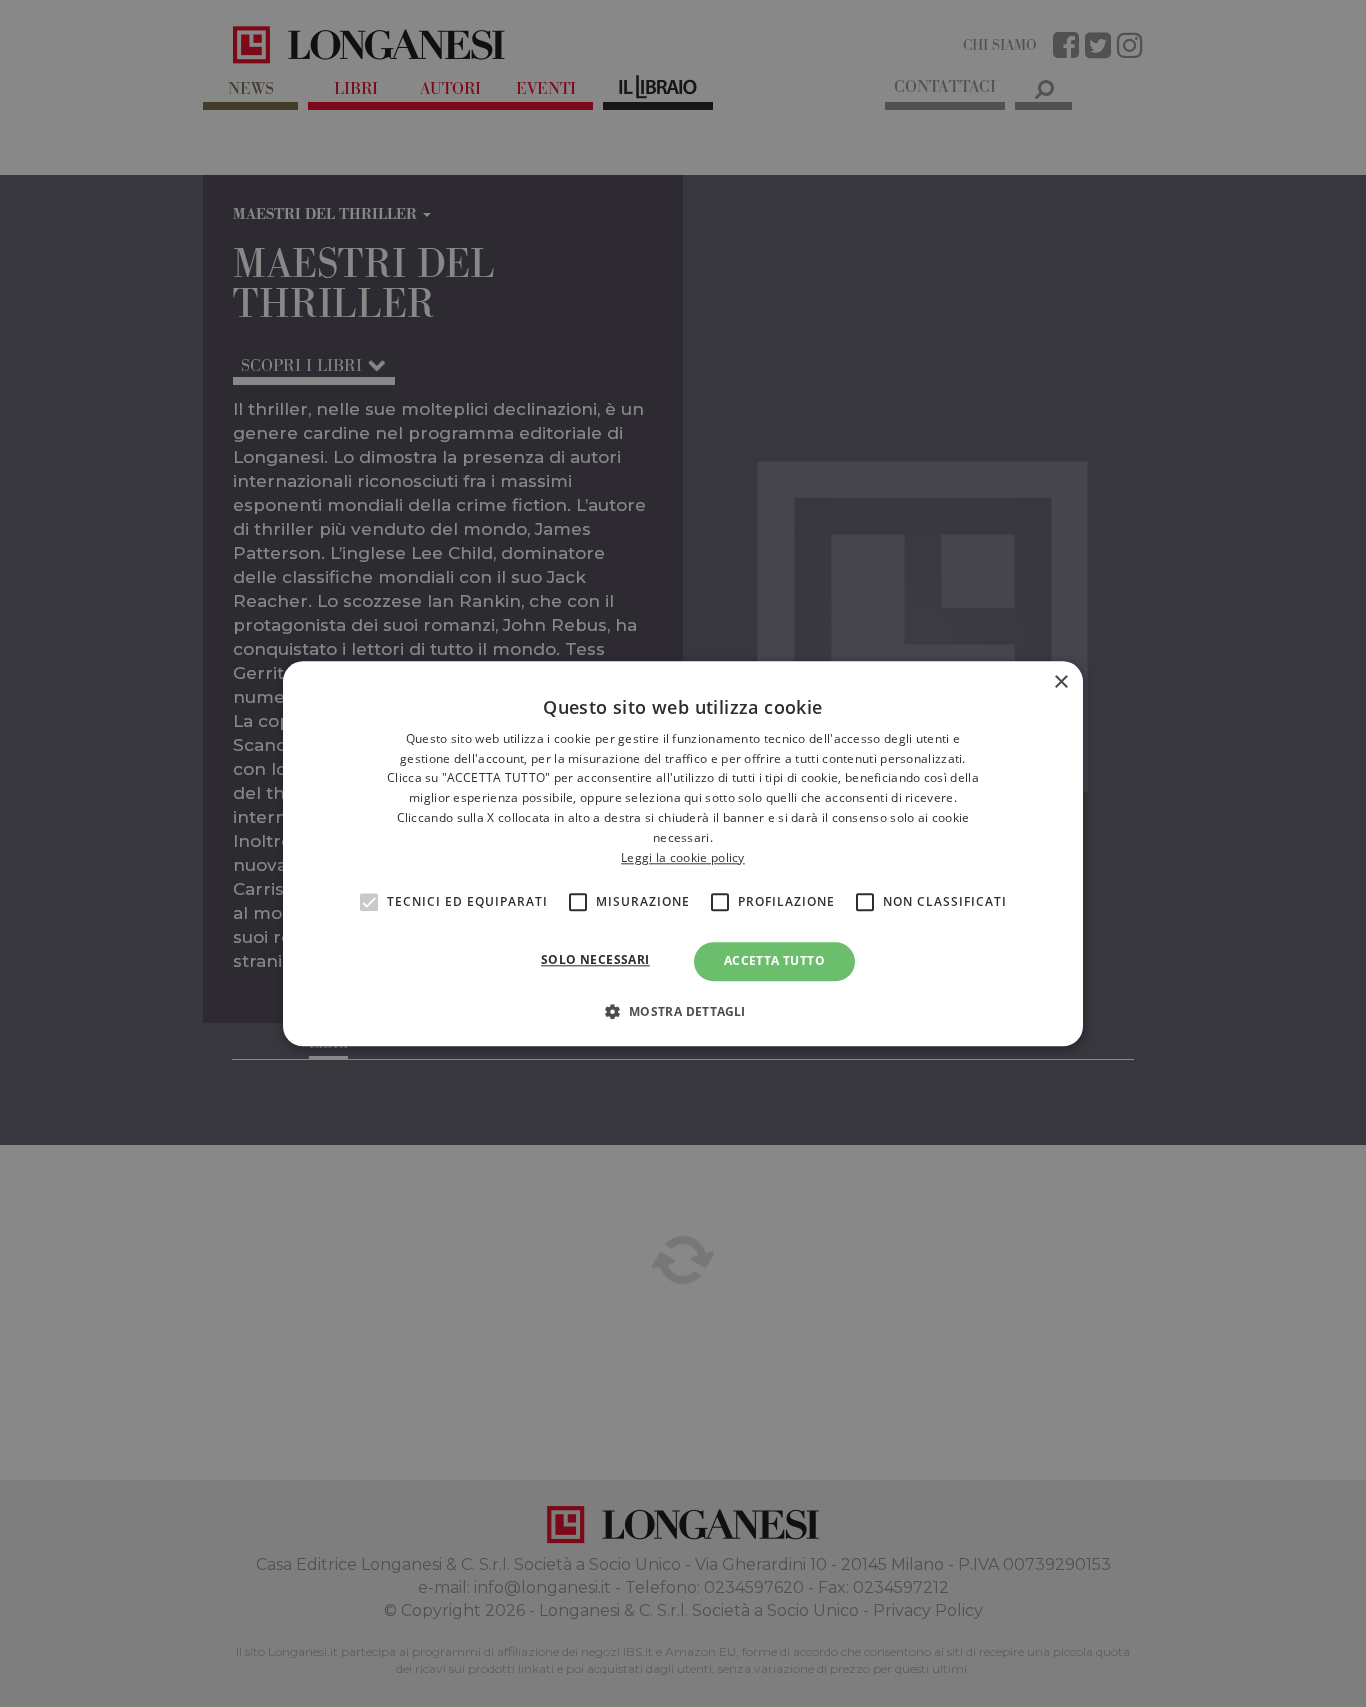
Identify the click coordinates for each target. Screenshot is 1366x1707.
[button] (682, 1011)
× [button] (1060, 682)
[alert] (683, 853)
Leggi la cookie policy (683, 857)
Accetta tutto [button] (774, 961)
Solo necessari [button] (595, 960)
